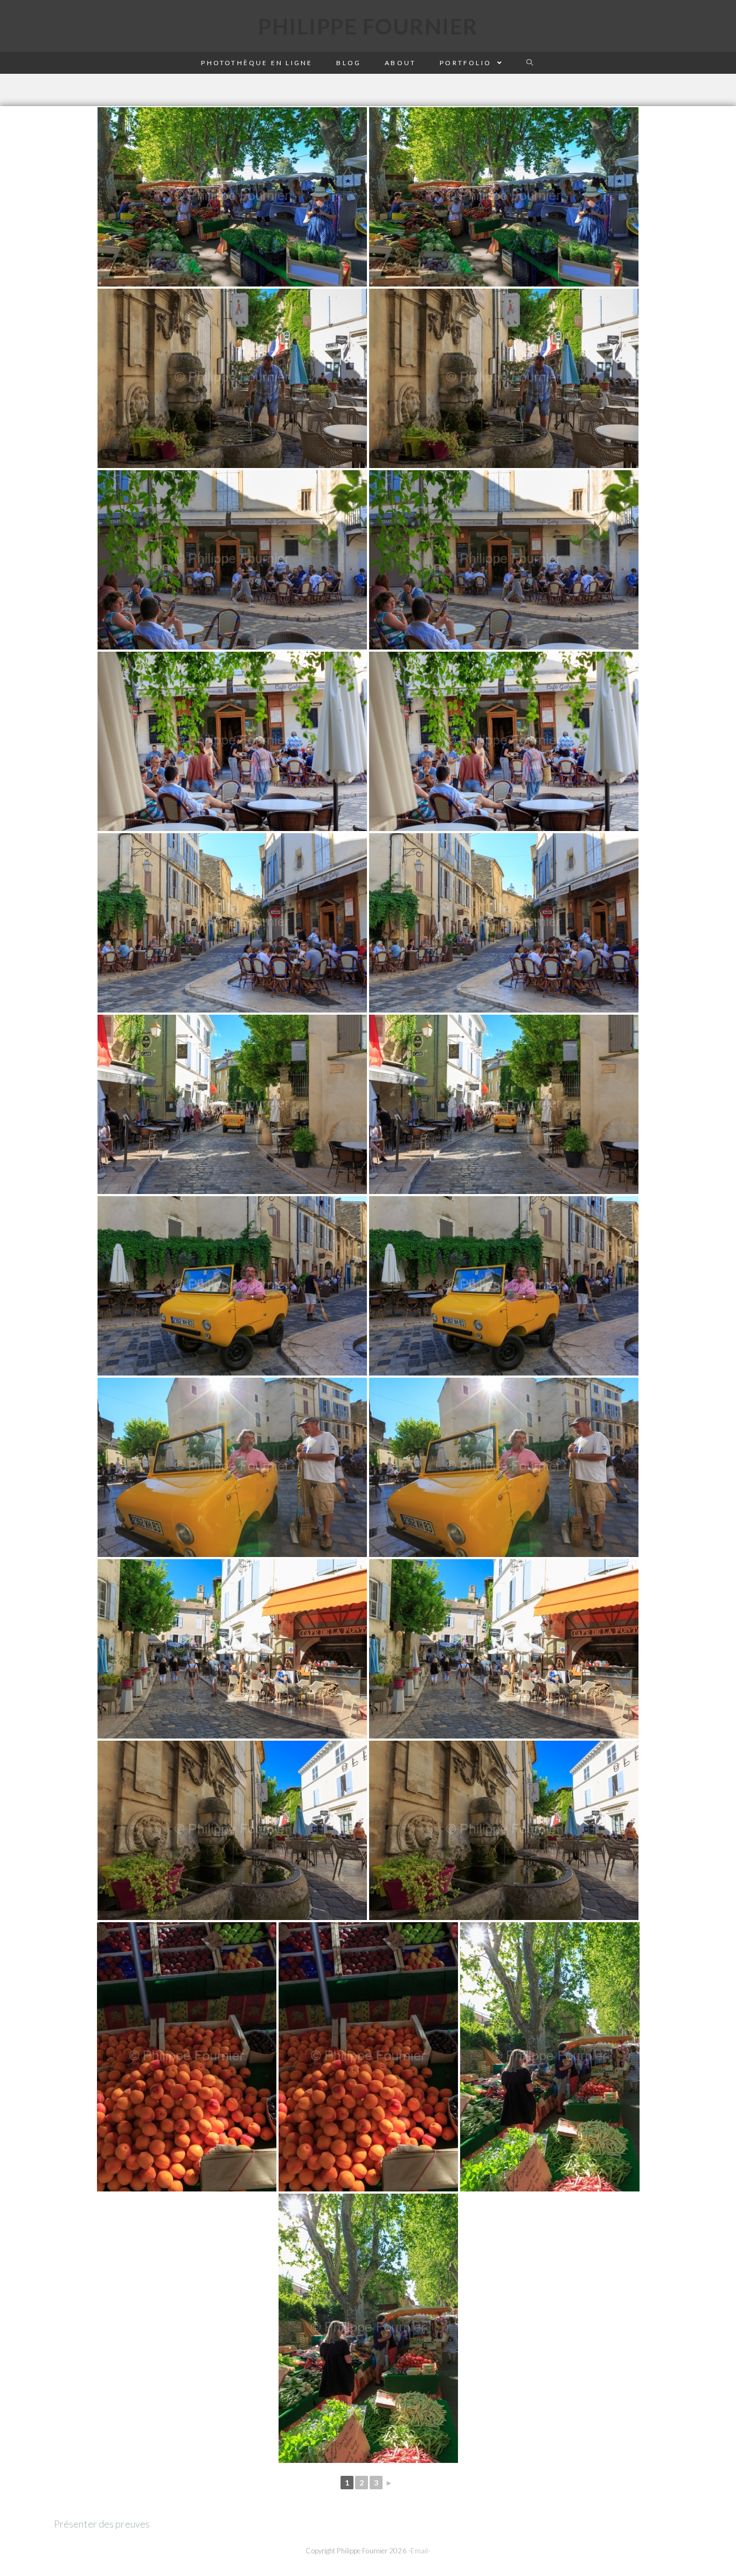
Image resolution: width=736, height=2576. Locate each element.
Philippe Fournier (368, 26)
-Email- (419, 2551)
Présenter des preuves (102, 2524)
